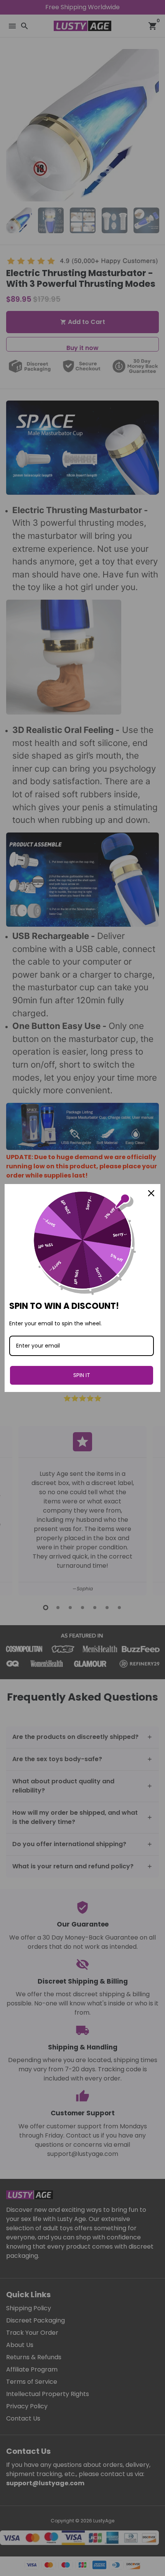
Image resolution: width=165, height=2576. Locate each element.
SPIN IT (82, 1375)
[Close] (151, 1193)
